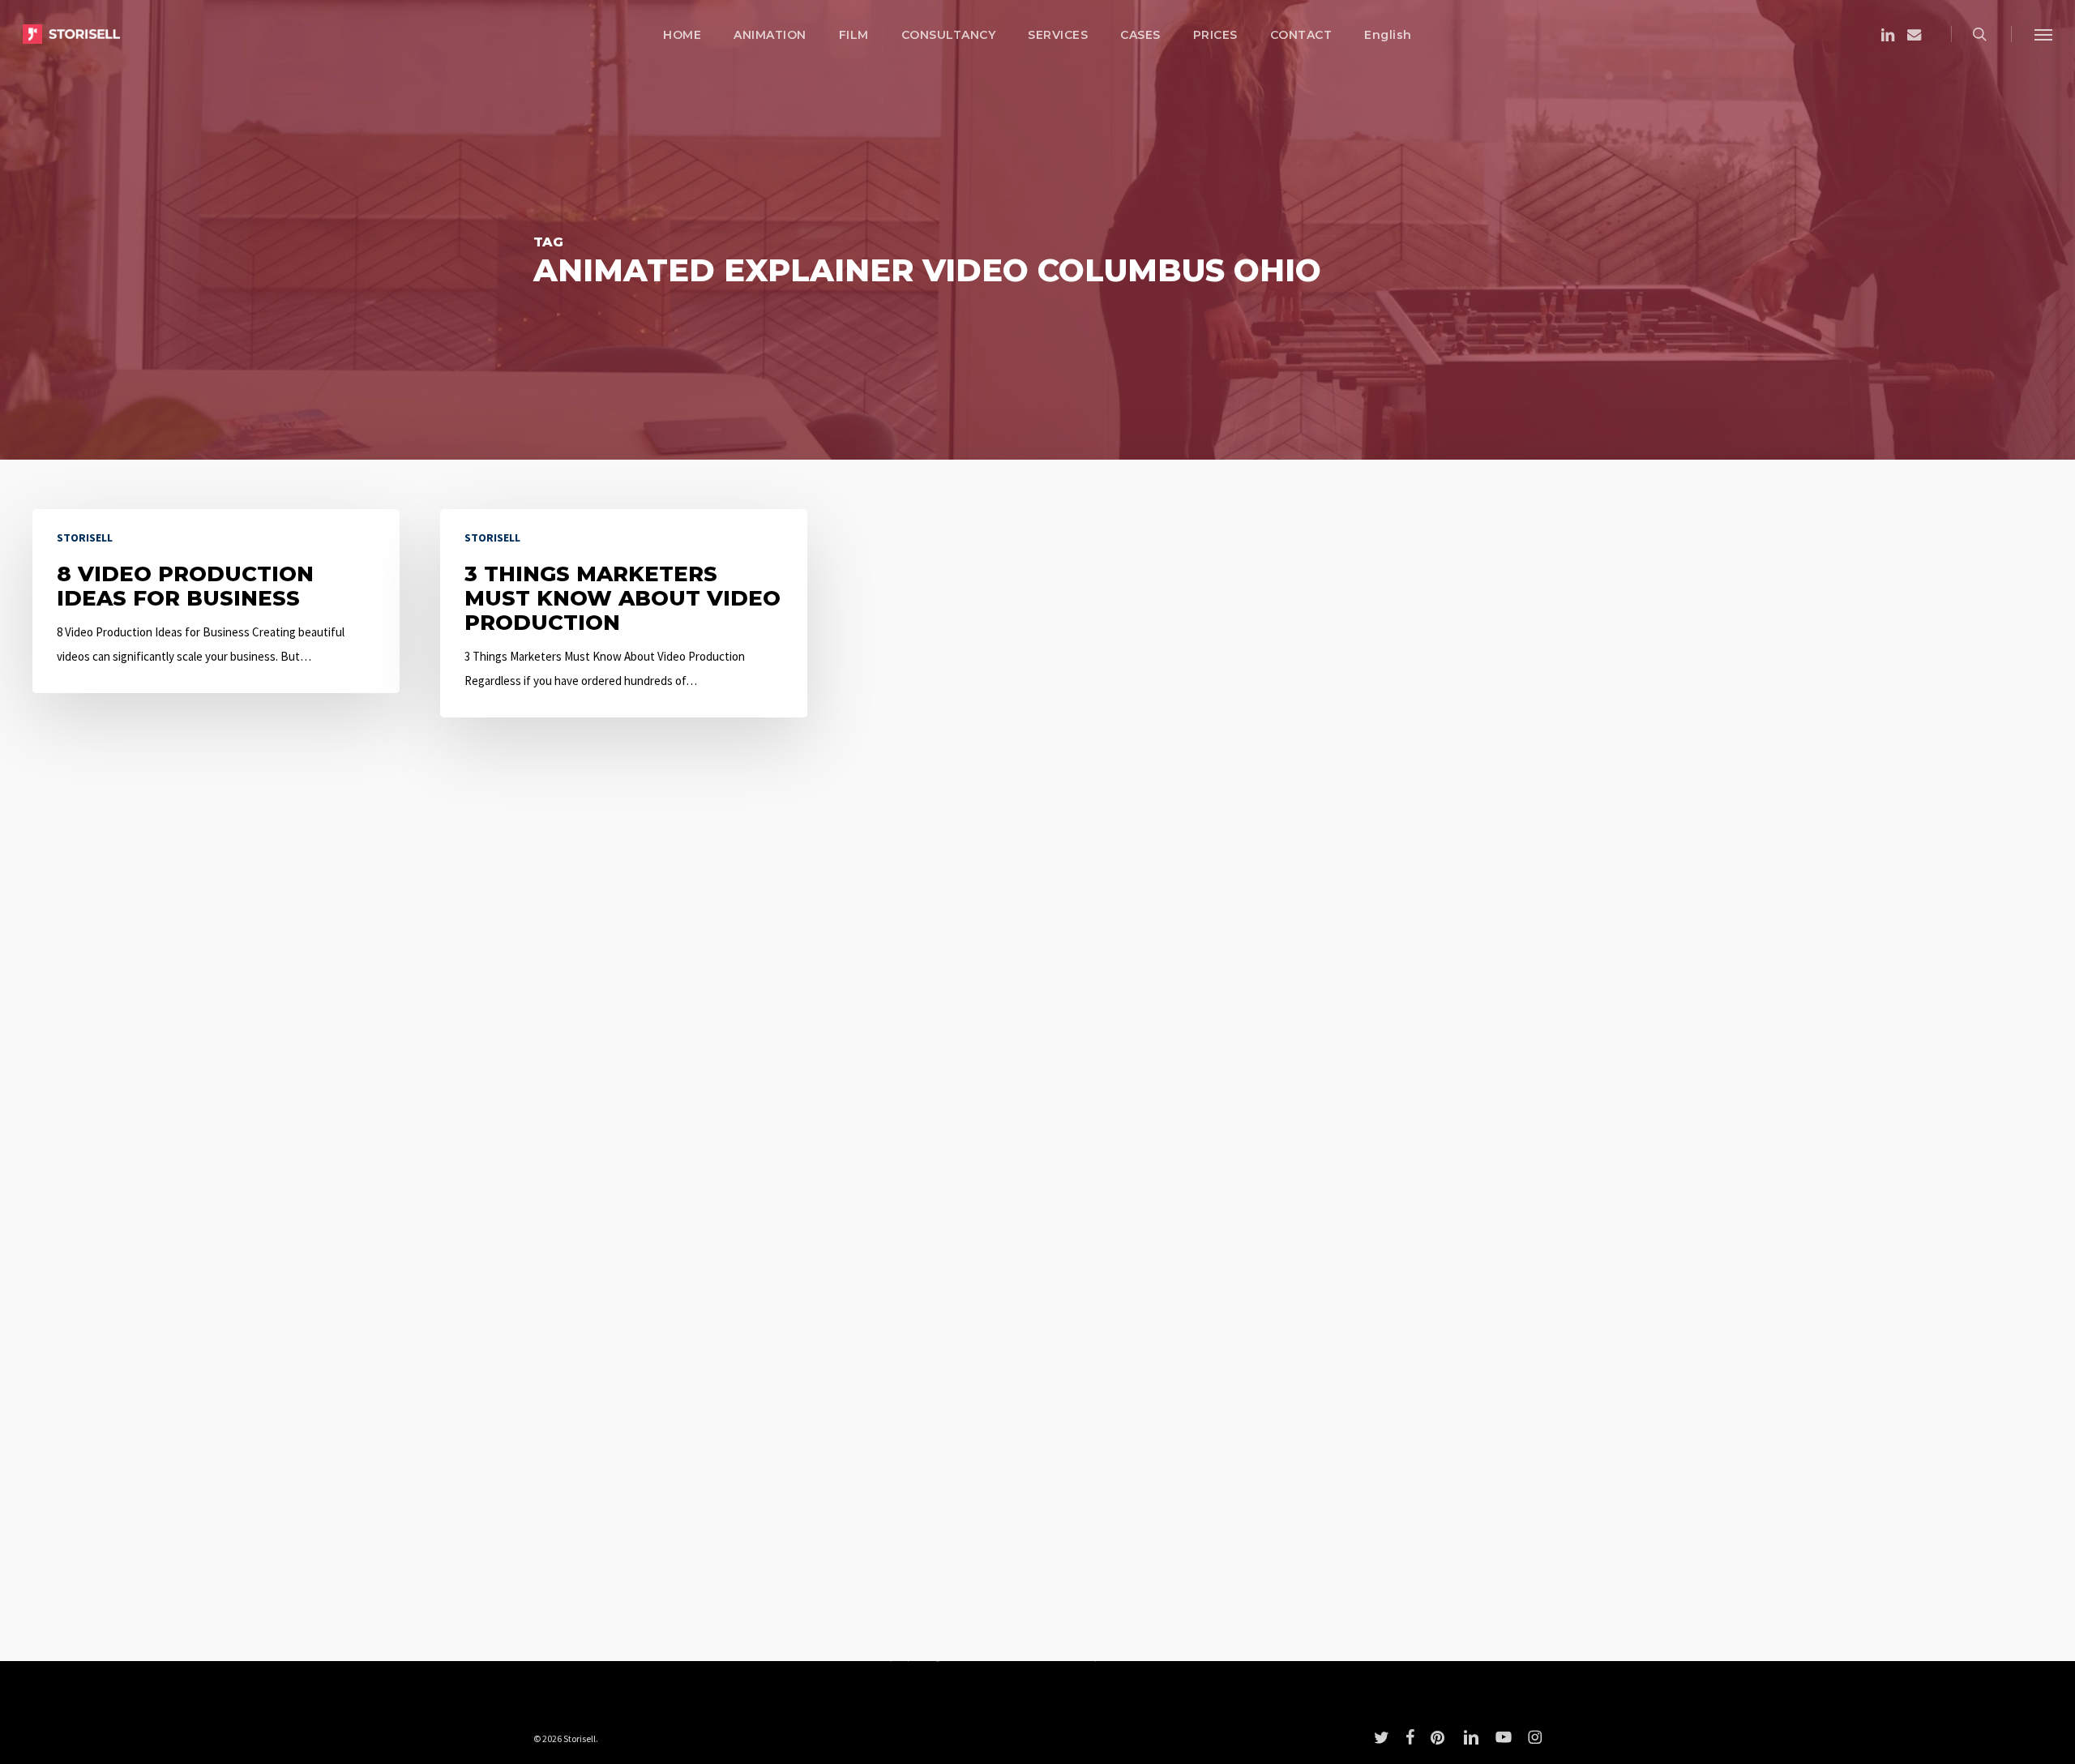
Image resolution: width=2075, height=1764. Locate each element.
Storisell (85, 537)
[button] (2043, 34)
